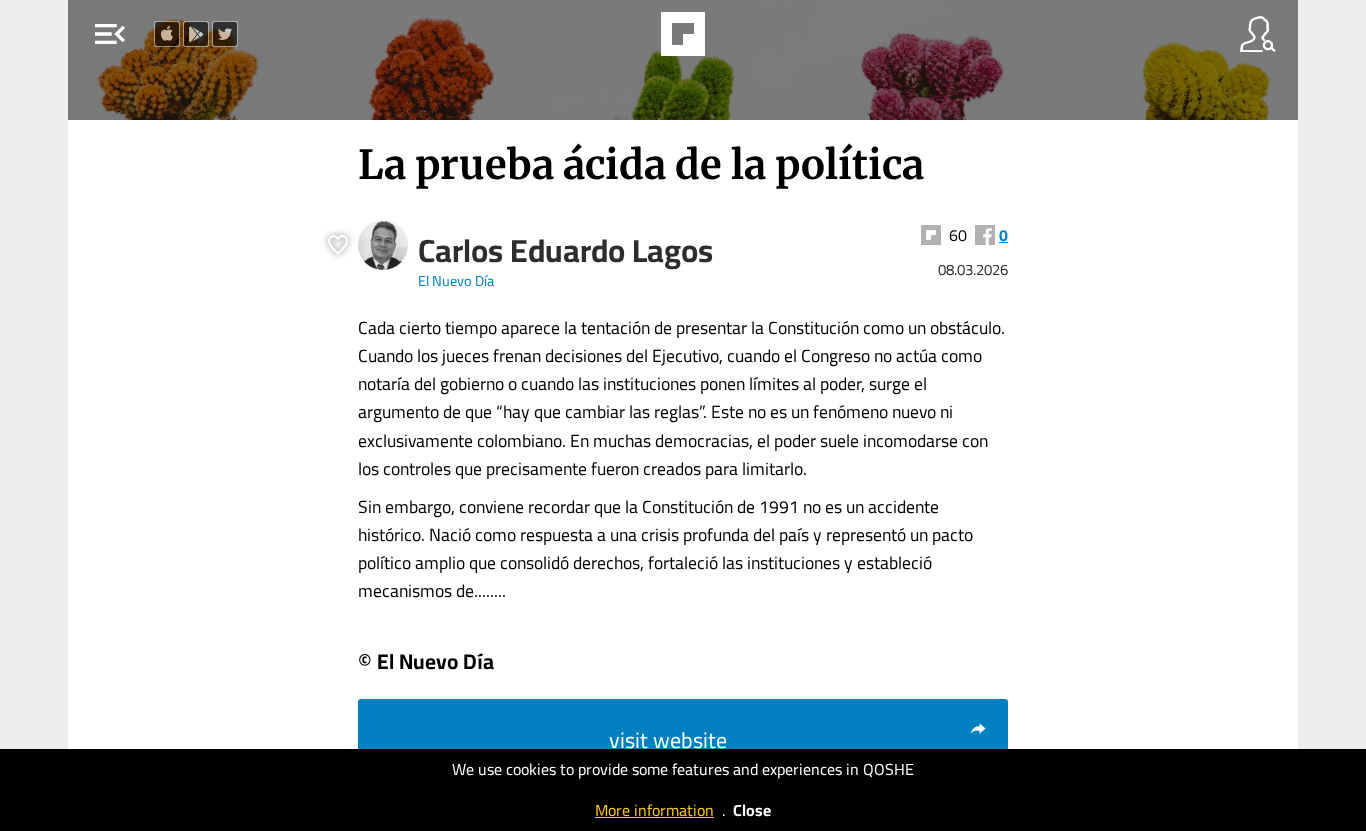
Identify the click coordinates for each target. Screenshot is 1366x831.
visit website (668, 740)
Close (752, 810)
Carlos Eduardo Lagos (565, 250)
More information (654, 810)
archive (734, 40)
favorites (628, 40)
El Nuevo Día (456, 280)
